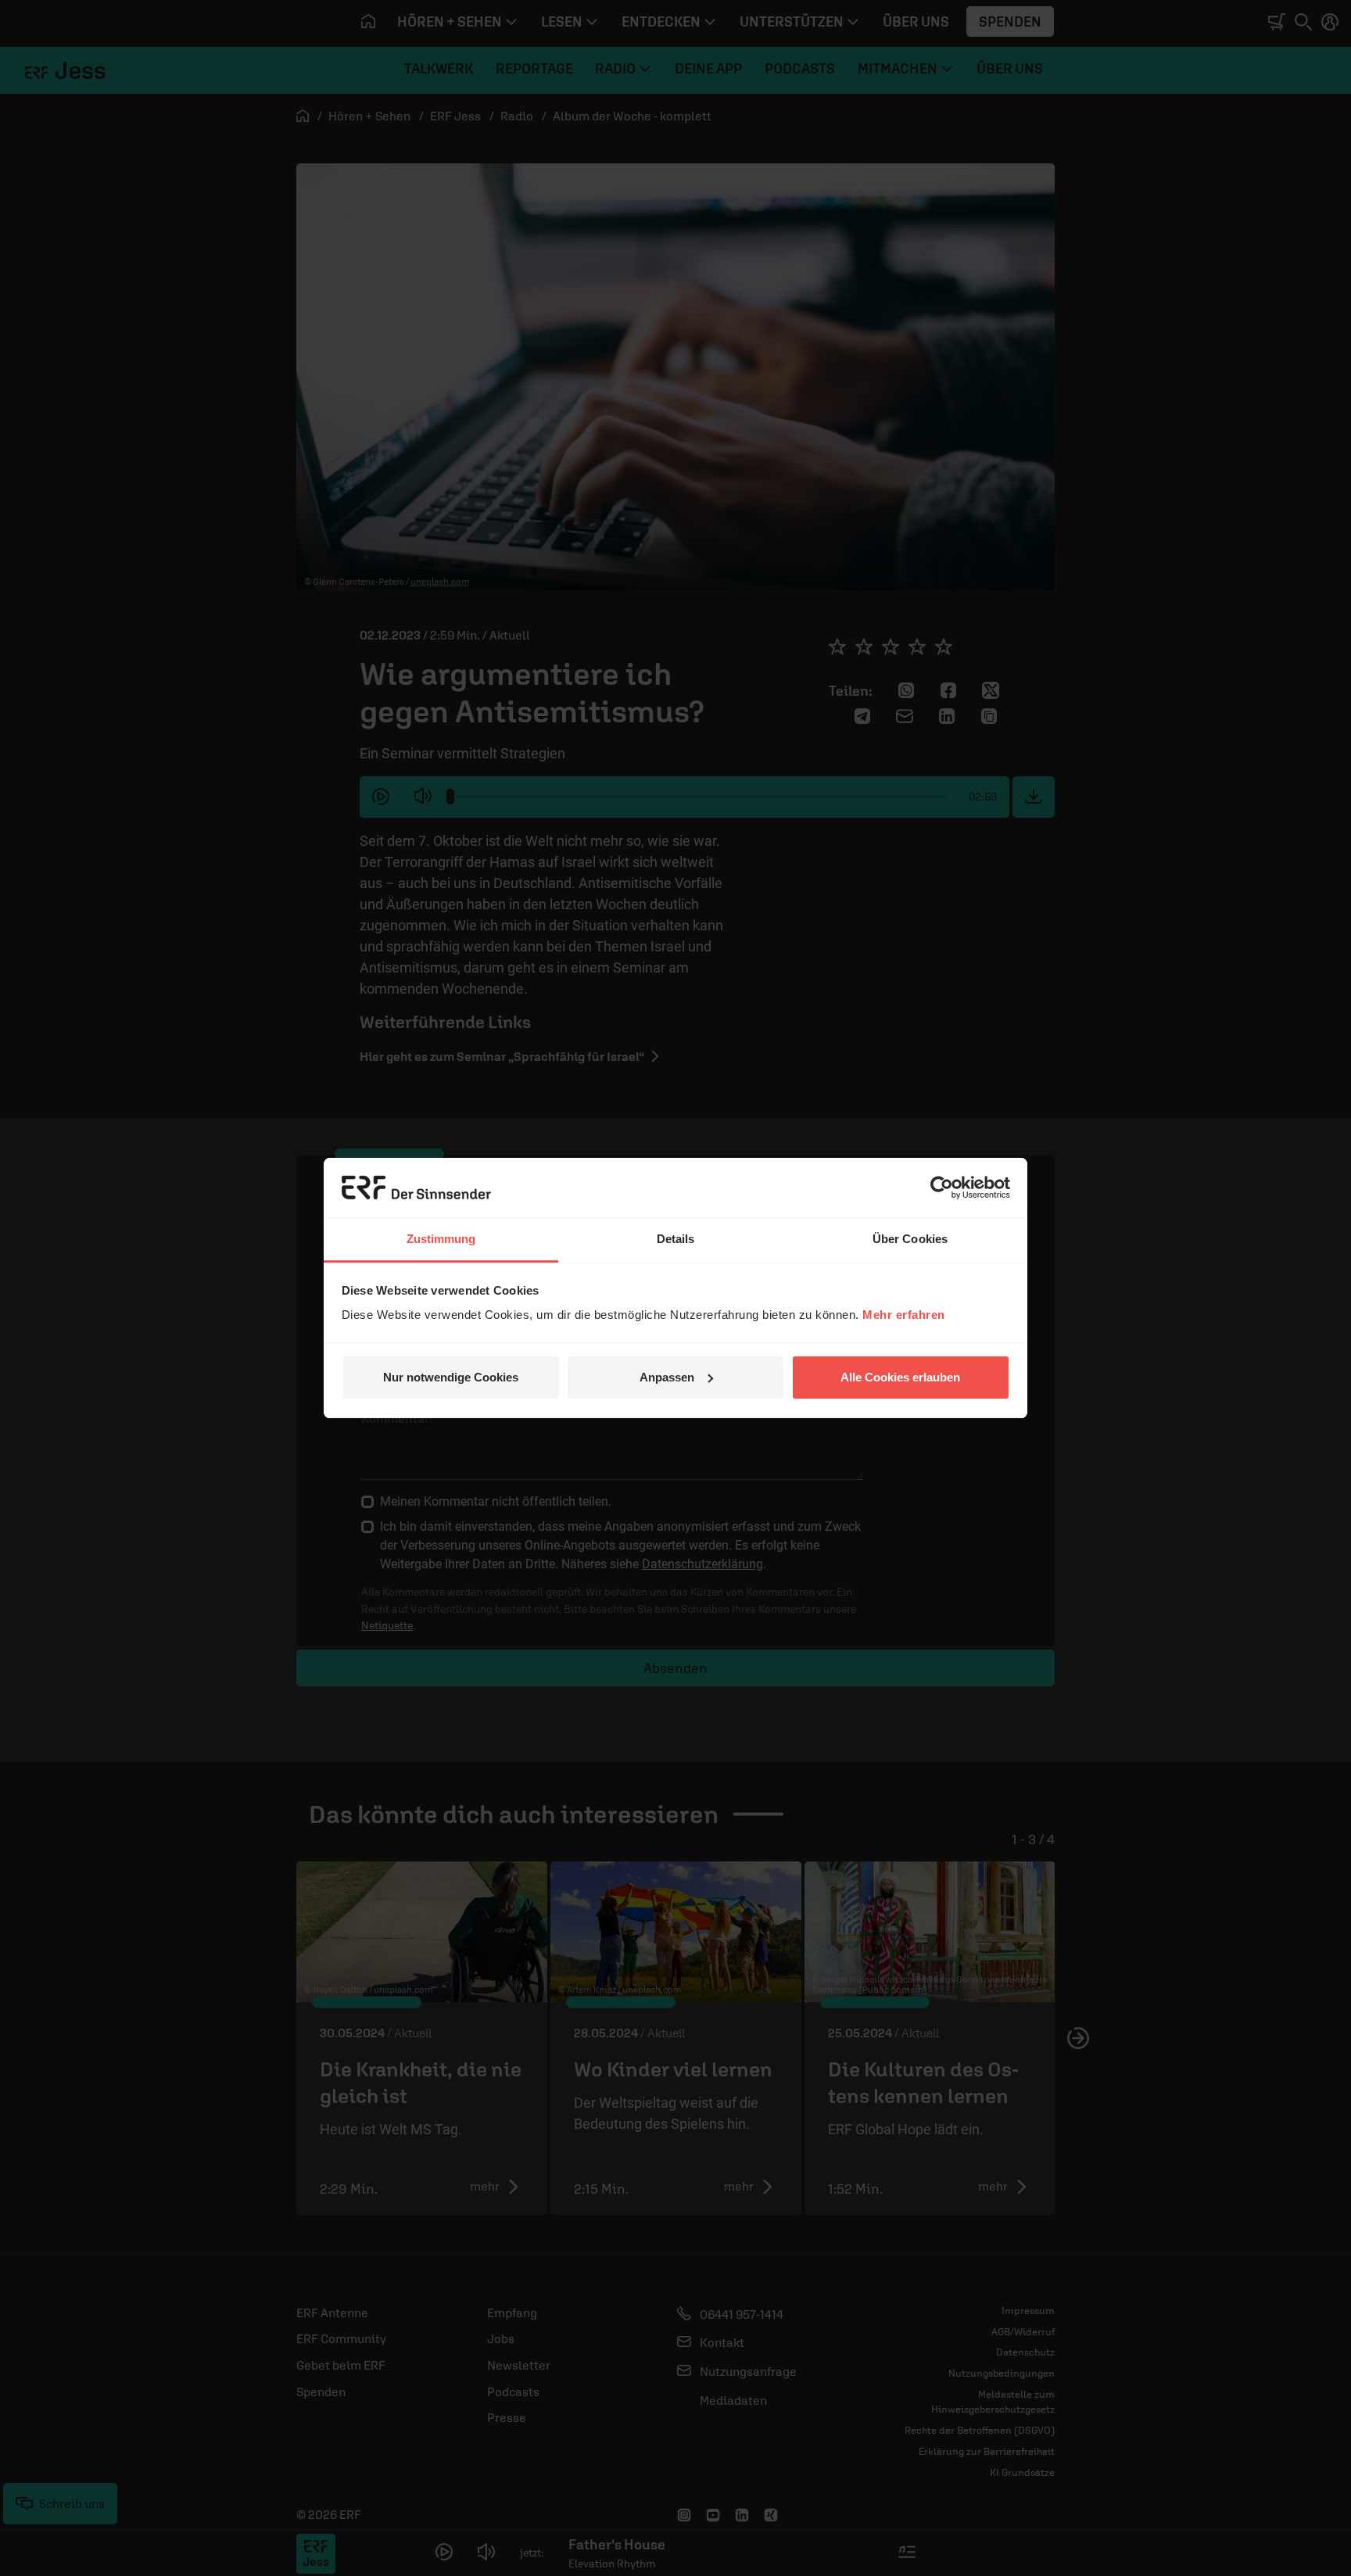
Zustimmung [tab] (441, 1239)
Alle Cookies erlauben (900, 1377)
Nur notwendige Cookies (451, 1377)
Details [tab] (676, 1239)
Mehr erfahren (904, 1315)
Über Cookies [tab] (910, 1239)
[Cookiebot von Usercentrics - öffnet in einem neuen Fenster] (942, 1188)
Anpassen (667, 1377)
